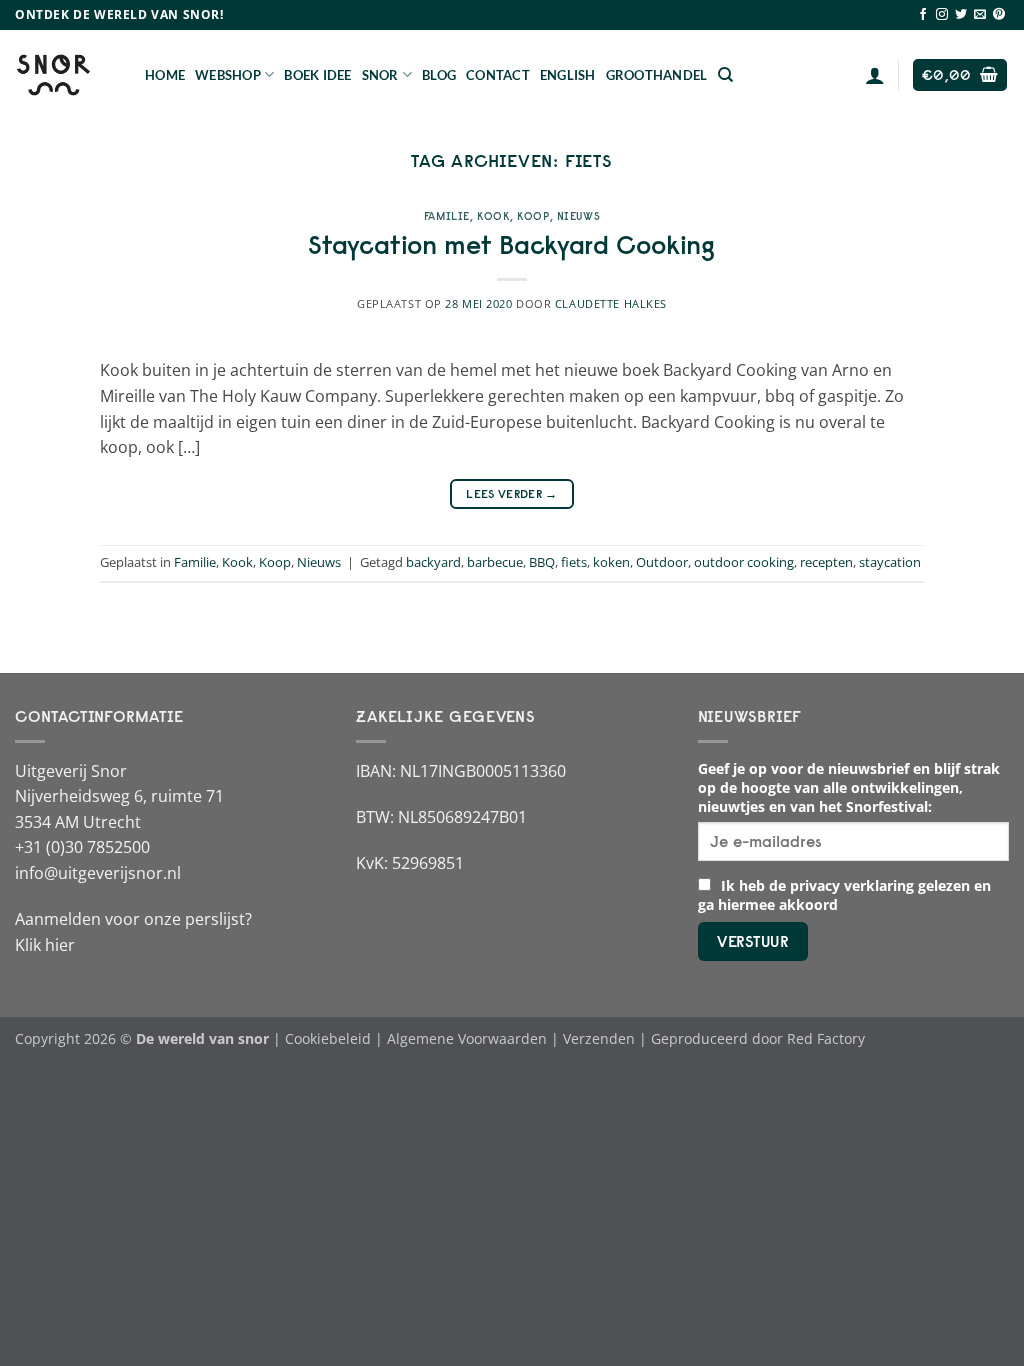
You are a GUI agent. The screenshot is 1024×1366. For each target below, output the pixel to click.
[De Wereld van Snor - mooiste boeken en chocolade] (65, 75)
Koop (533, 216)
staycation (890, 562)
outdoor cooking (744, 562)
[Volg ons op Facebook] (923, 15)
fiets (574, 562)
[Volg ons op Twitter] (961, 15)
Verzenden (599, 1038)
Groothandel (657, 75)
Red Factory (826, 1038)
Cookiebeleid (328, 1038)
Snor (380, 75)
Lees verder (512, 493)
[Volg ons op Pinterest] (999, 15)
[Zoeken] (725, 75)
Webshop (228, 75)
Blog (439, 75)
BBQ (542, 562)
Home (165, 75)
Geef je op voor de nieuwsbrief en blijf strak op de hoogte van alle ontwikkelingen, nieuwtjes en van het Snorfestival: (849, 787)
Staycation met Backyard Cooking (511, 245)
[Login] (875, 75)
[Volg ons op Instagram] (942, 15)
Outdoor (662, 562)
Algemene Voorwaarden (467, 1038)
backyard (433, 562)
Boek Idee (317, 75)
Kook (493, 216)
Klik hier (45, 945)
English (568, 75)
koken (611, 562)
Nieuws (578, 216)
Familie (447, 216)
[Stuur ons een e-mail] (980, 15)
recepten (826, 562)
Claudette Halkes (611, 303)
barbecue (495, 562)
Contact (498, 75)
